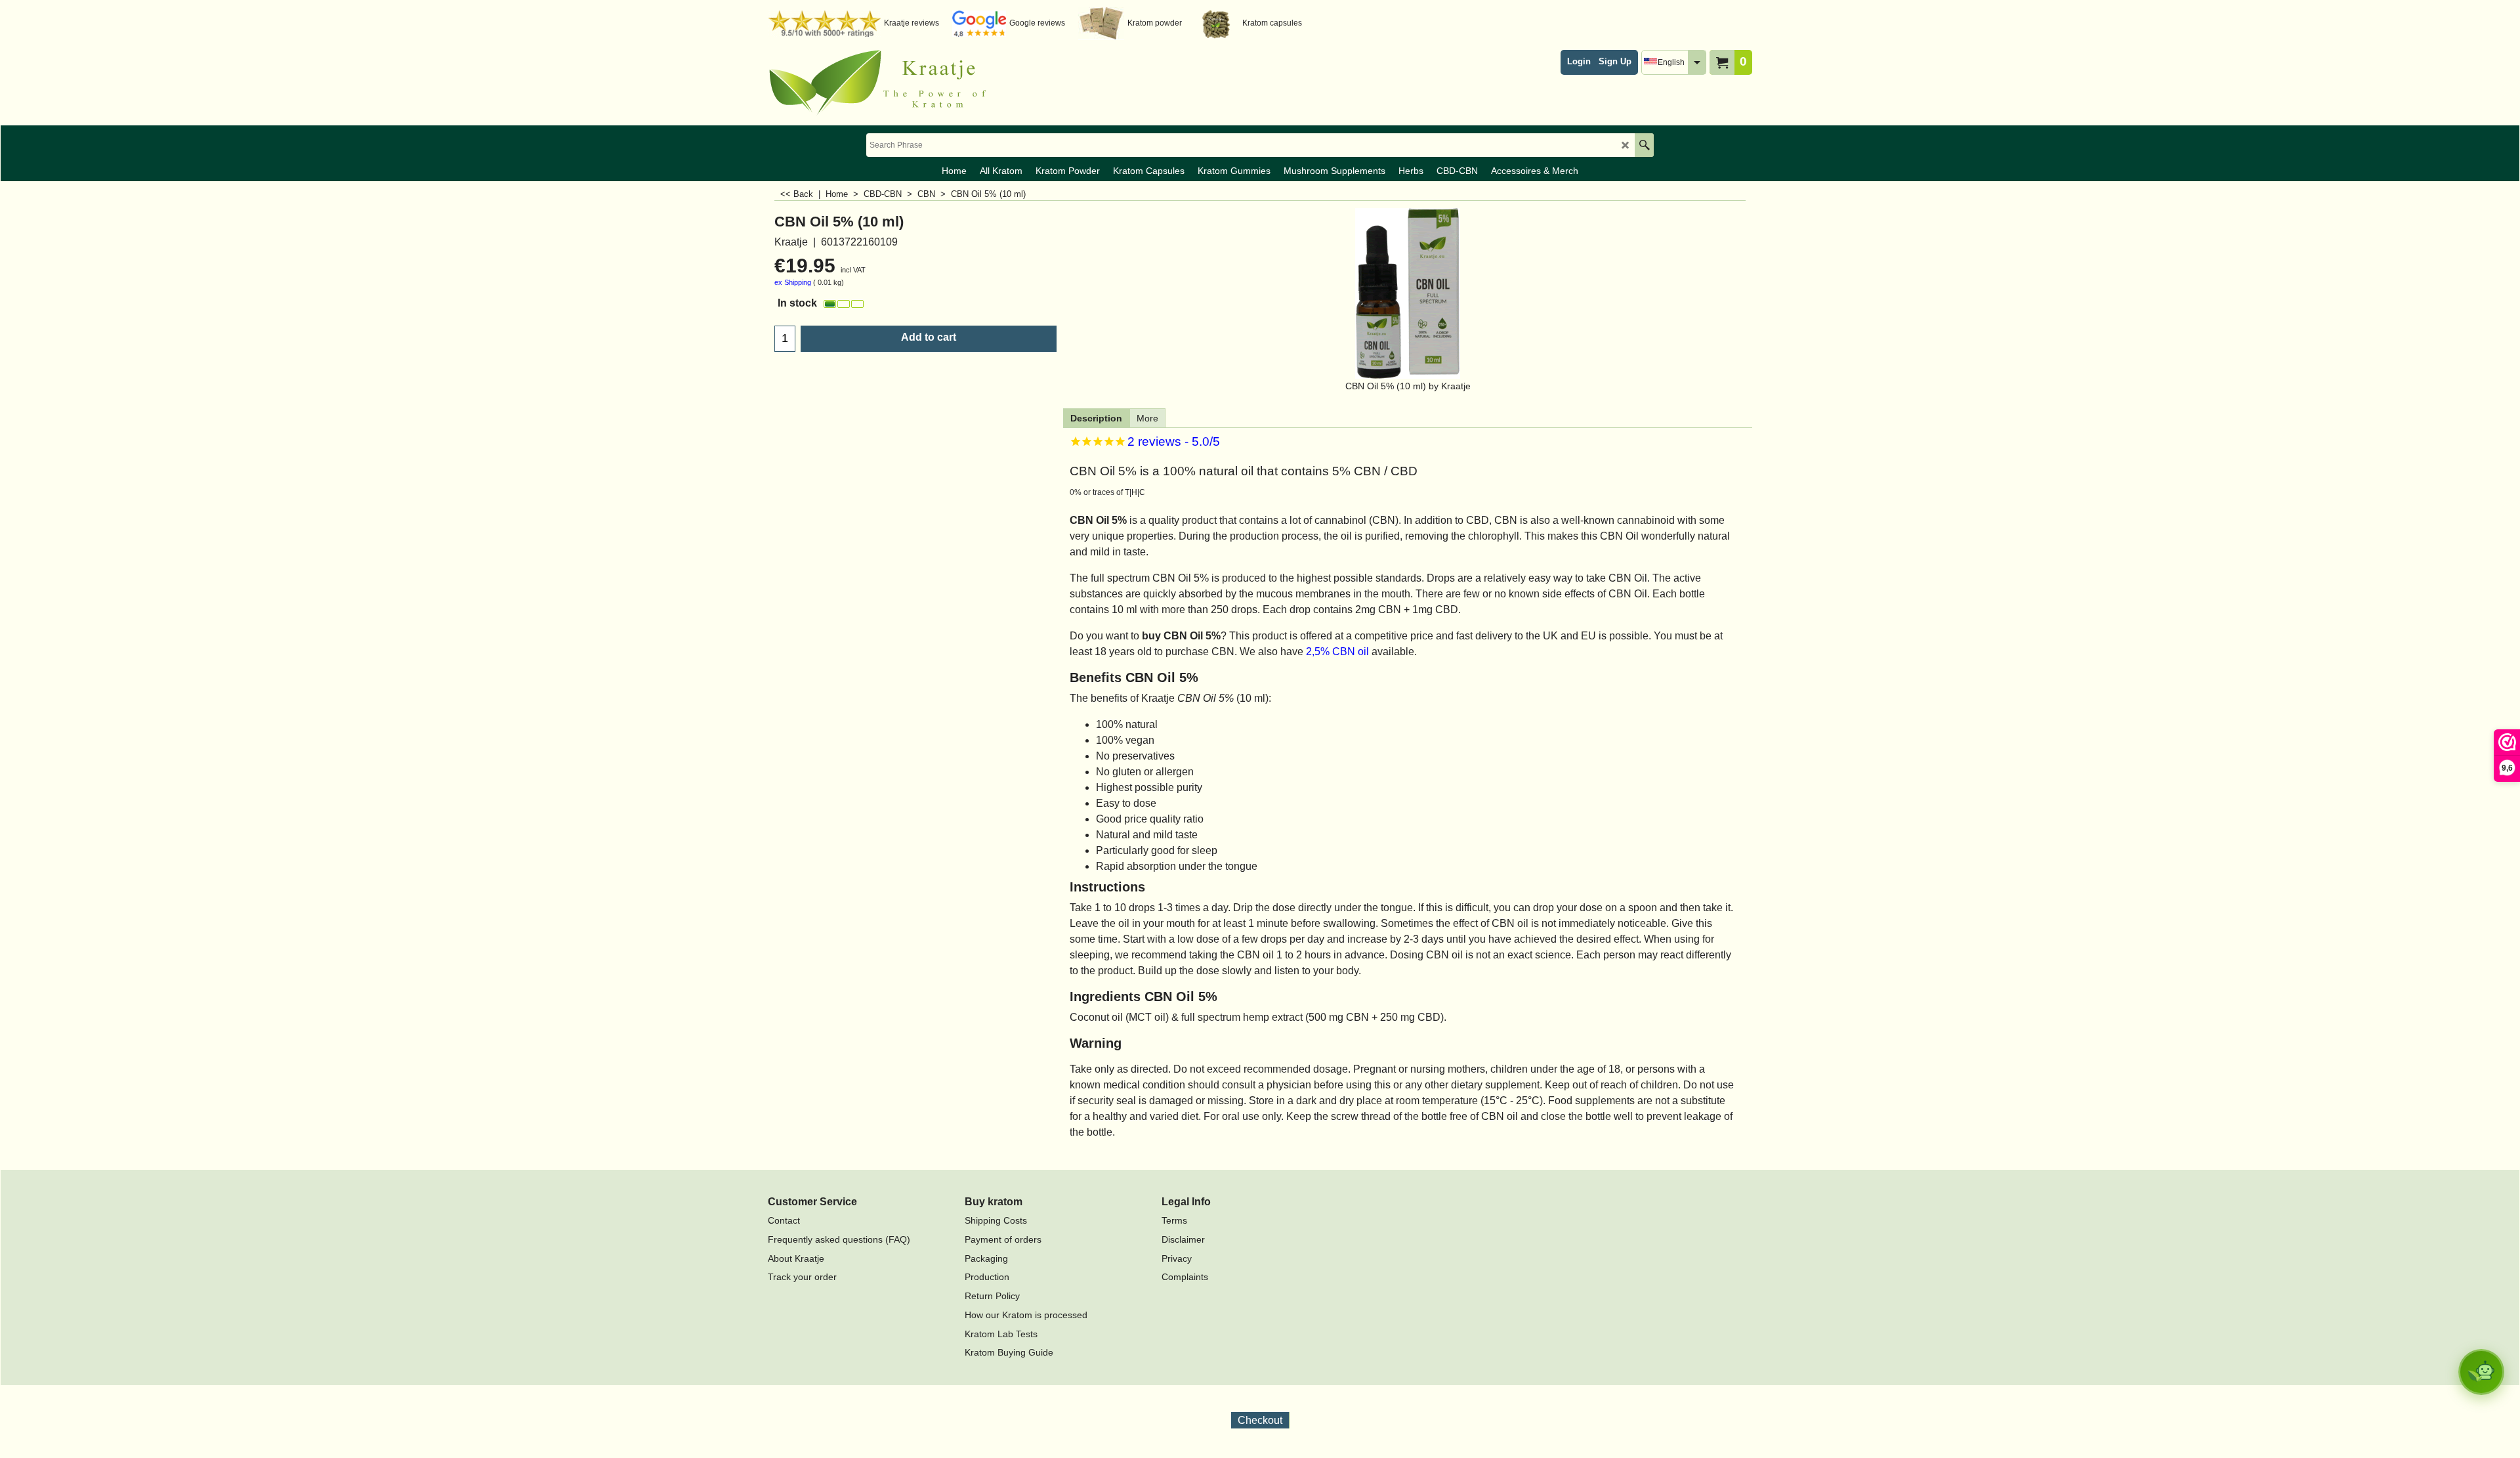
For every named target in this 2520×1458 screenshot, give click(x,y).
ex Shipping (793, 282)
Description (1096, 418)
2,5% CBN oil (1339, 652)
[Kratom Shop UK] (883, 83)
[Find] (1644, 145)
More (1147, 418)
